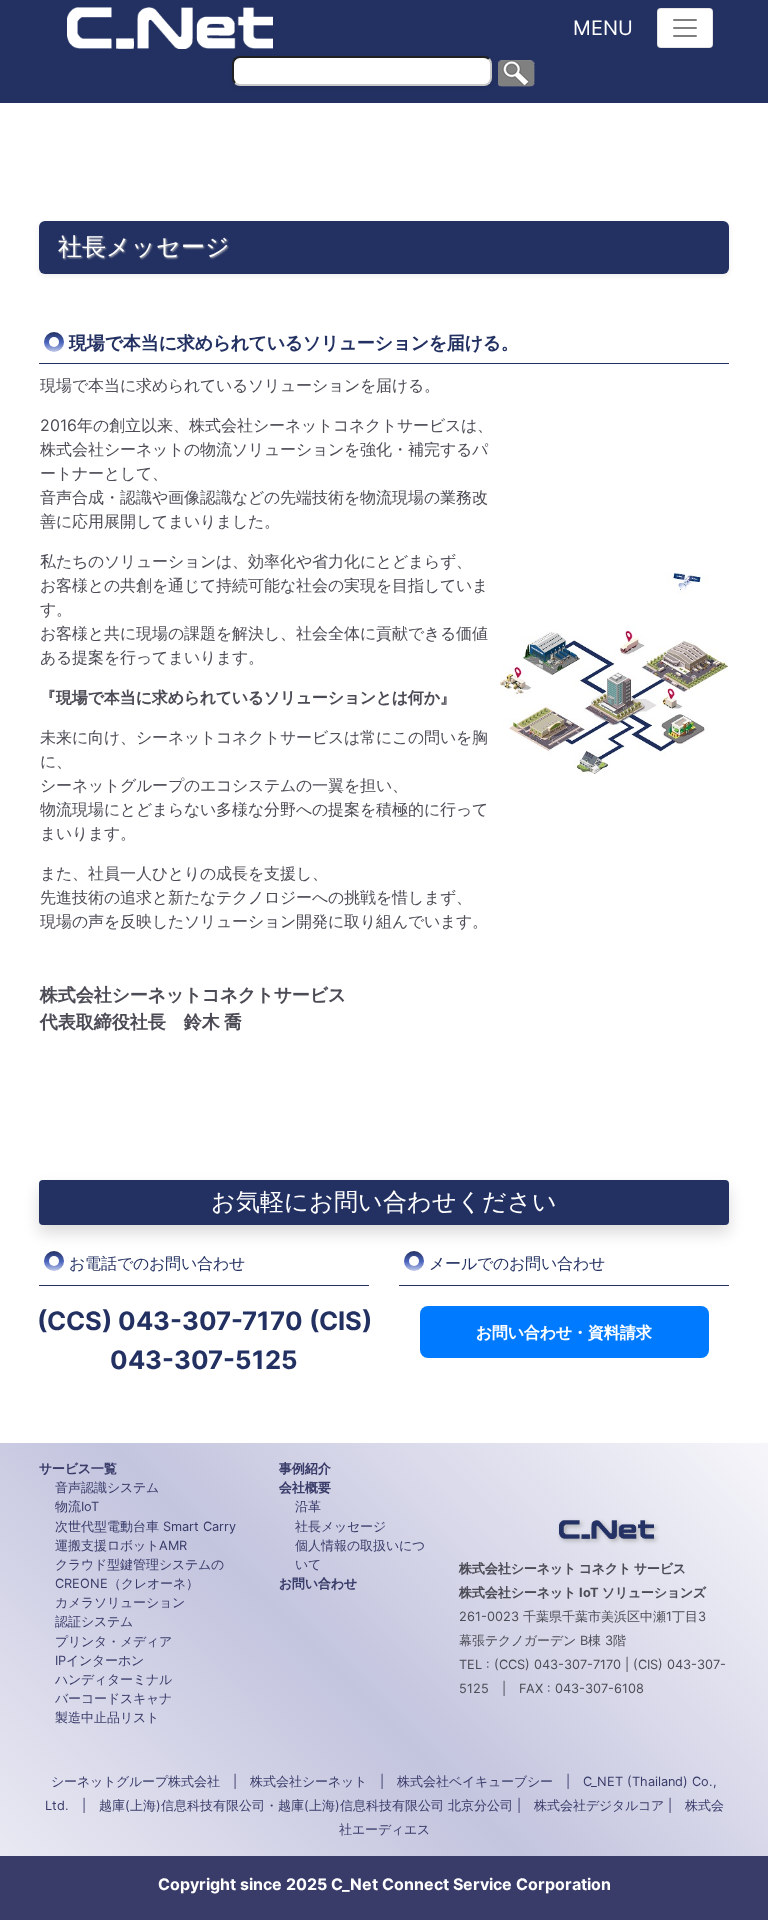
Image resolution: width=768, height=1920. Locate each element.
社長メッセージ (340, 1526)
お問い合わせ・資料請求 (564, 1332)
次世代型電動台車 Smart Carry (145, 1526)
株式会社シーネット (308, 1781)
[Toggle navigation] (685, 28)
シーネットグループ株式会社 (135, 1781)
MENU (603, 28)
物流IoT (77, 1506)
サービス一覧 (78, 1468)
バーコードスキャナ (113, 1698)
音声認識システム (107, 1487)
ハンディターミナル (113, 1679)
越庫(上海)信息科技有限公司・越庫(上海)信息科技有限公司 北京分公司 (306, 1805)
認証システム (94, 1621)
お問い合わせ (318, 1583)
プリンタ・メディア (113, 1641)
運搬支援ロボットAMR (121, 1545)
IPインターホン (99, 1660)
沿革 (308, 1506)
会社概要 (305, 1487)
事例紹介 (305, 1468)
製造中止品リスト (107, 1717)
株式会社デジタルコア (599, 1805)
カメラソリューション (120, 1602)
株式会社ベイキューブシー (475, 1781)
